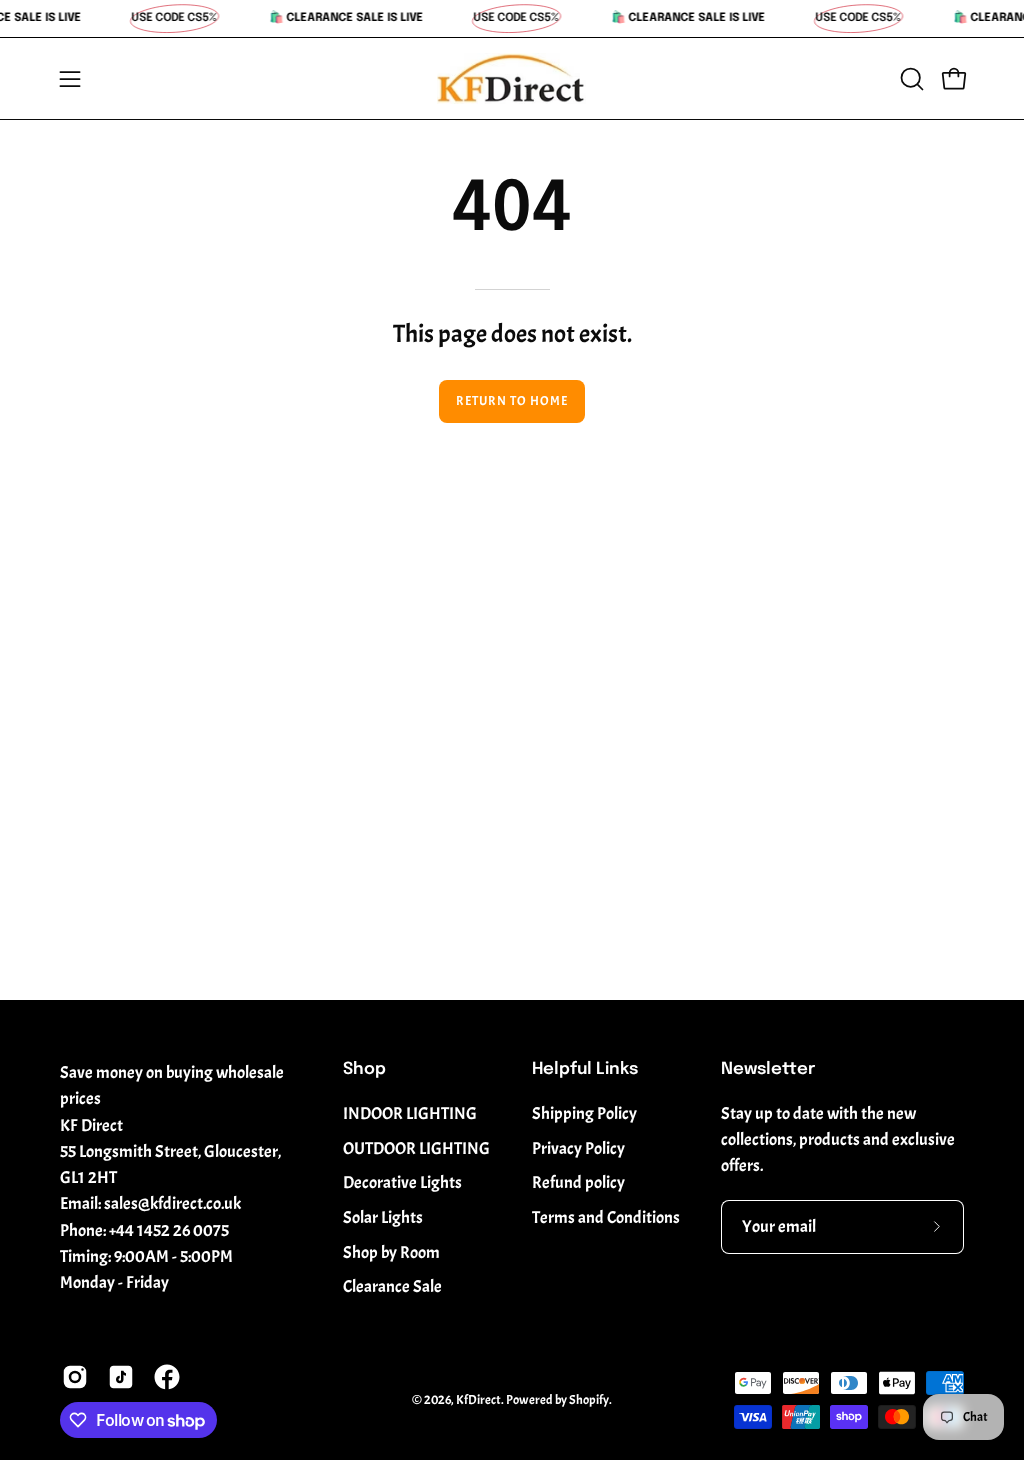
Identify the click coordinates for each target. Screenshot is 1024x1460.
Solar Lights (383, 1217)
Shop (364, 1069)
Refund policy (578, 1182)
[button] (910, 79)
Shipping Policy (584, 1113)
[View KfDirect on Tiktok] (121, 1377)
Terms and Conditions (606, 1217)
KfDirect (478, 1400)
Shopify (589, 1400)
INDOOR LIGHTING (410, 1113)
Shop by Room (391, 1252)
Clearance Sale (392, 1286)
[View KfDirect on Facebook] (167, 1377)
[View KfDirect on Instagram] (75, 1377)
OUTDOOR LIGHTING (416, 1148)
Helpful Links (585, 1069)
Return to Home (511, 401)
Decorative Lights (402, 1182)
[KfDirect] (512, 78)
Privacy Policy (578, 1148)
